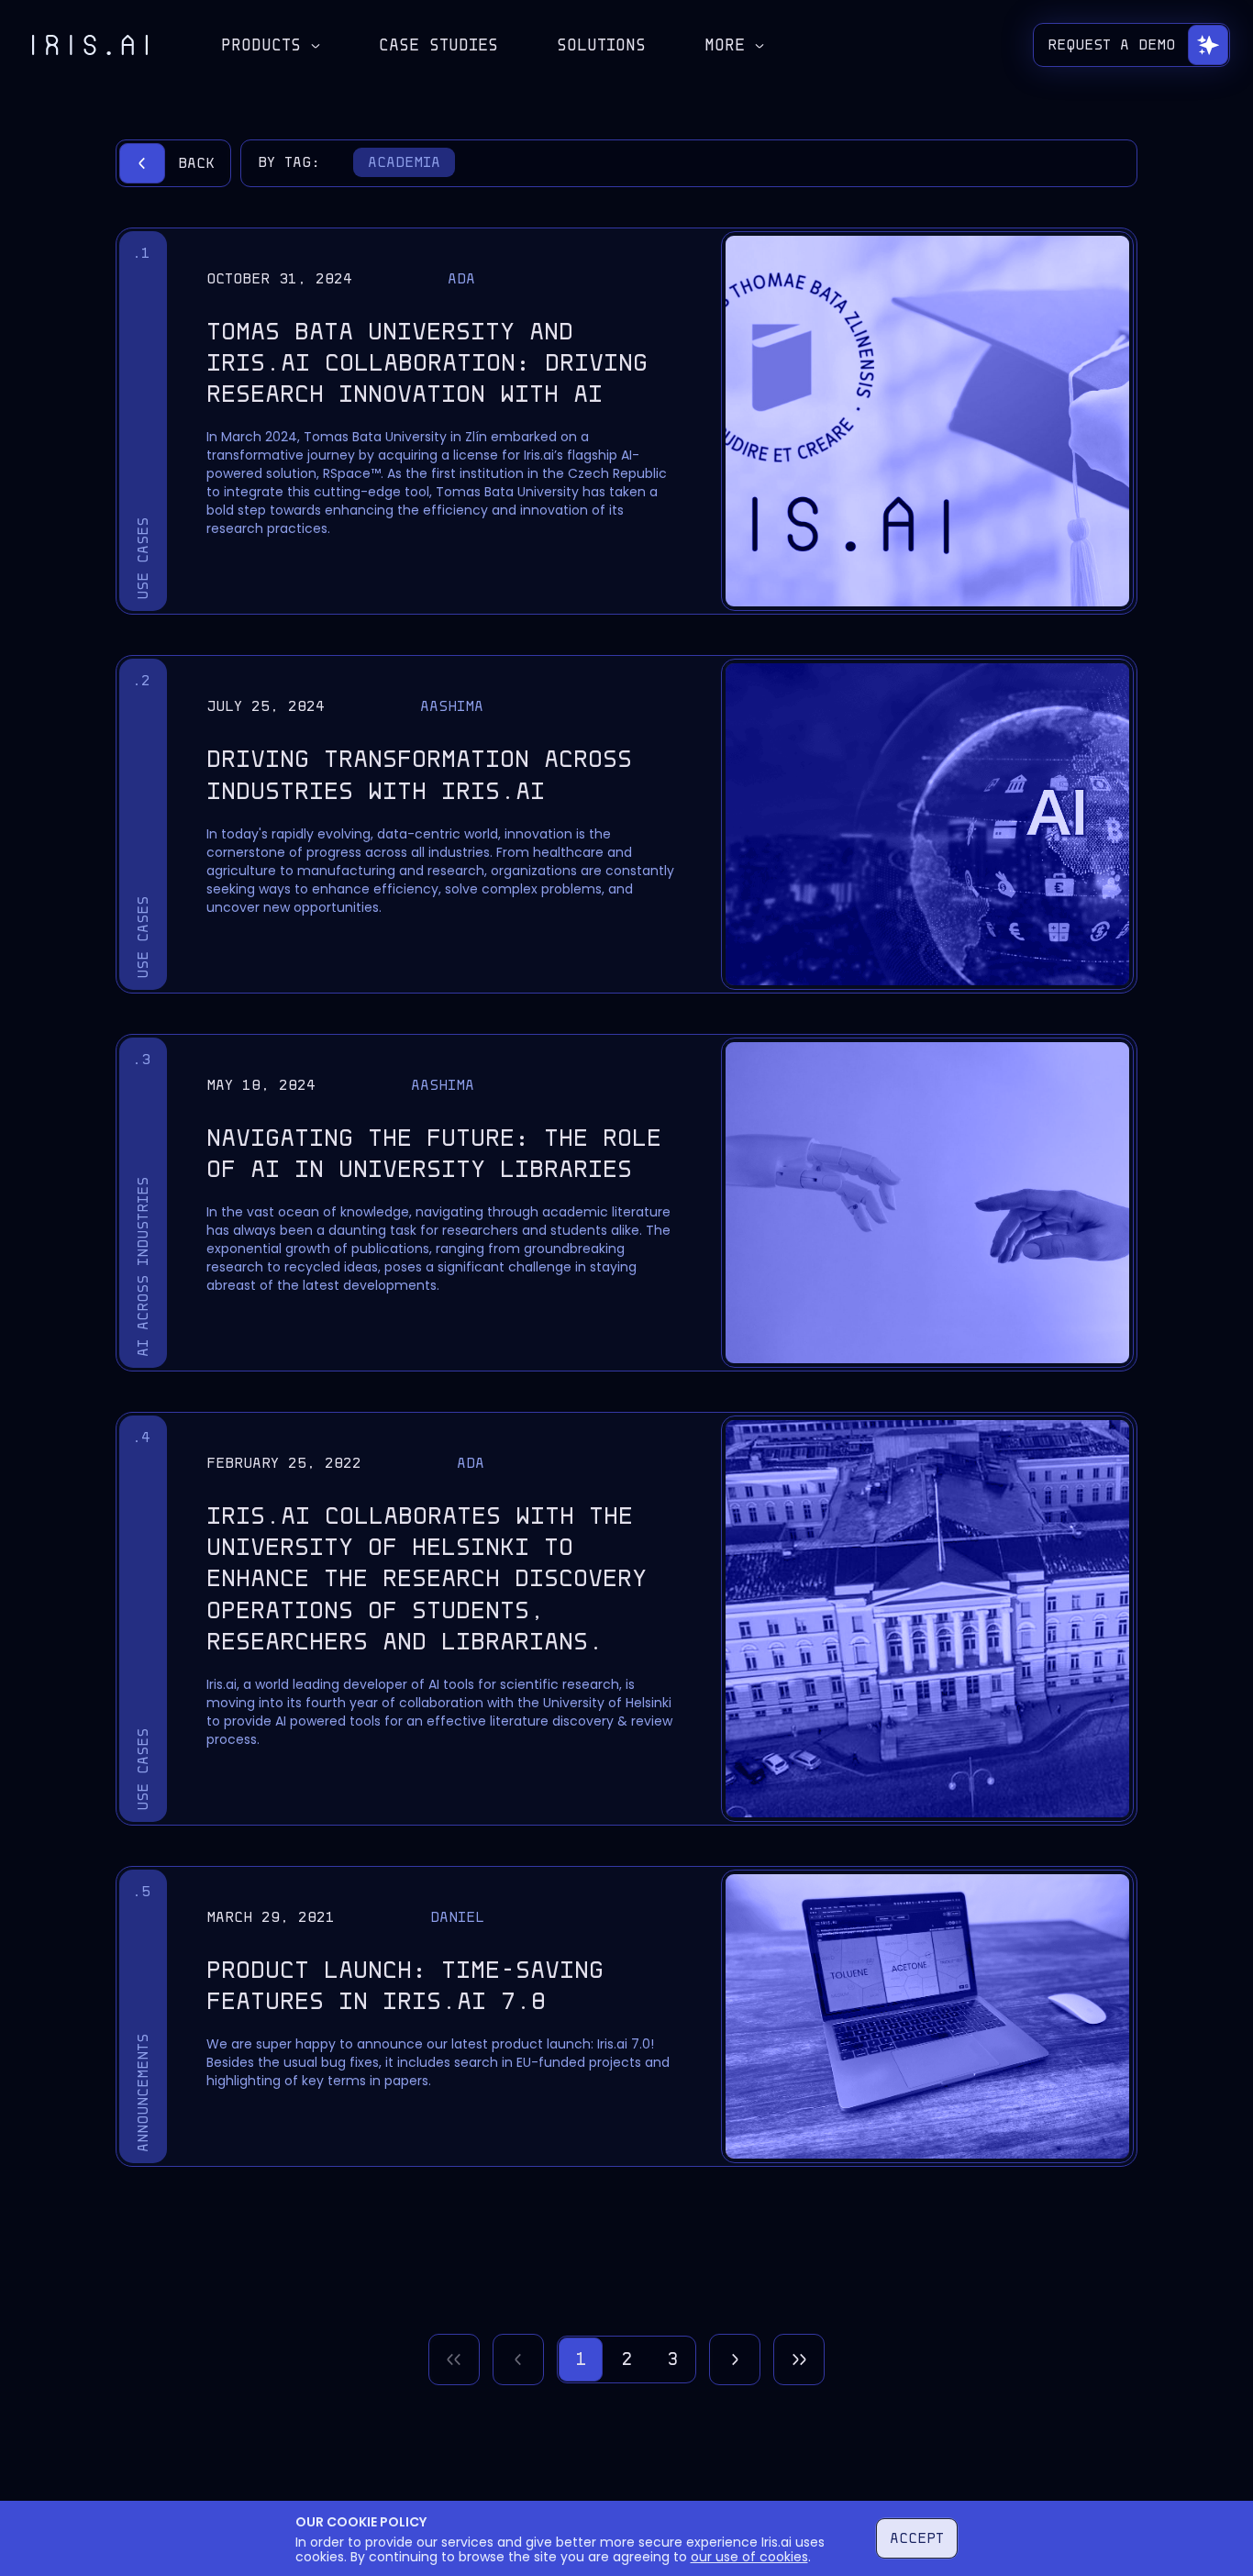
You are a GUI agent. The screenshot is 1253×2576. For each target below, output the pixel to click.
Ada (461, 278)
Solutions (601, 45)
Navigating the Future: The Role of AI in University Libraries (434, 1153)
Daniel (457, 1917)
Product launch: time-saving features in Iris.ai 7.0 (405, 1985)
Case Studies (438, 45)
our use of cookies (749, 2557)
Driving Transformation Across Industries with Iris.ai (419, 774)
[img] (90, 45)
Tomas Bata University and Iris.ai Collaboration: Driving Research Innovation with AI (427, 362)
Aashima (452, 706)
